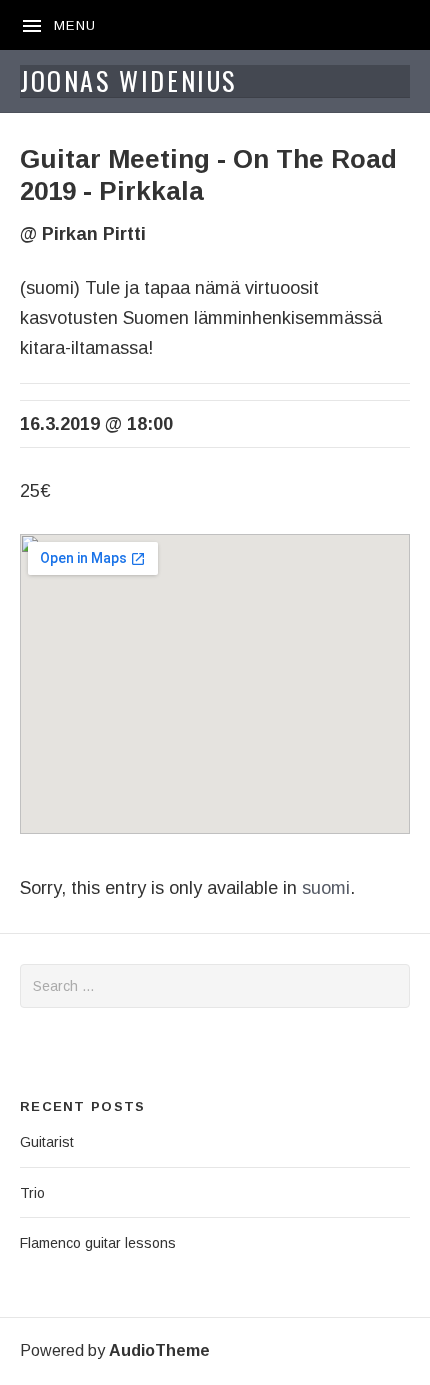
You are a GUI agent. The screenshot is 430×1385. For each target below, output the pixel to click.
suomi (326, 888)
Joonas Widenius (128, 80)
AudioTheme (159, 1350)
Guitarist (47, 1142)
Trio (32, 1193)
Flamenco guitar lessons (98, 1243)
